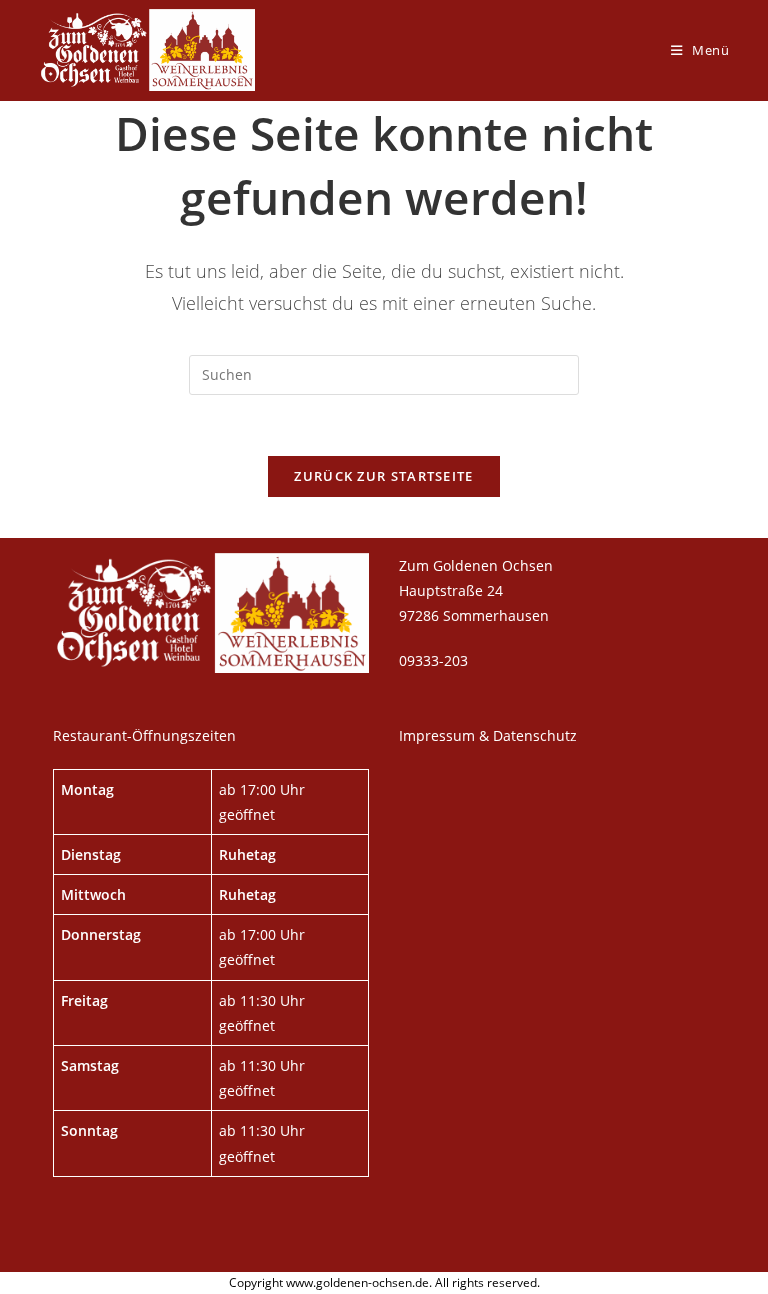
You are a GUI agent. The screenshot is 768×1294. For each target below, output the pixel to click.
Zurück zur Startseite (383, 476)
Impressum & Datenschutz (488, 735)
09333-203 (433, 660)
